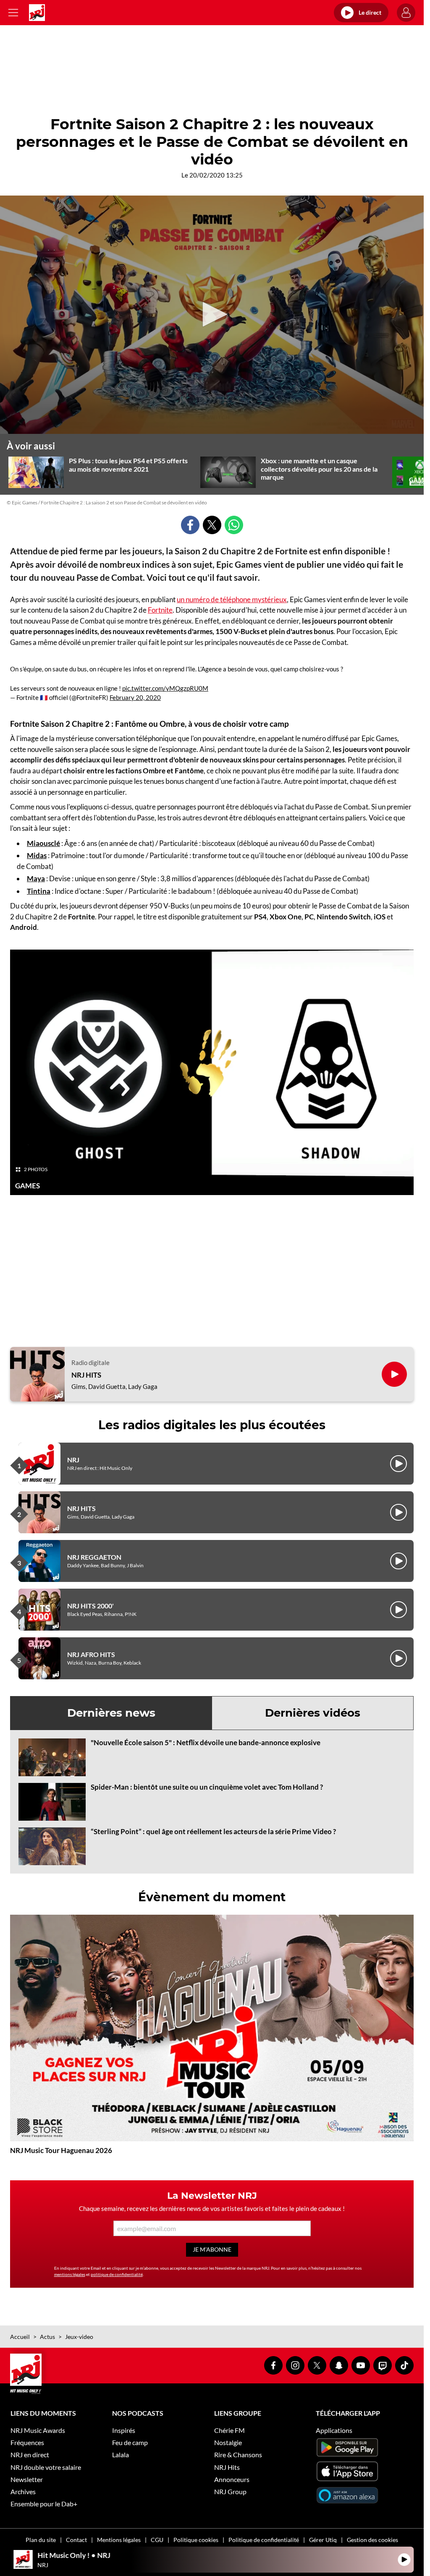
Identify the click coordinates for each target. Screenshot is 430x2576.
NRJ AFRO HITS (91, 1654)
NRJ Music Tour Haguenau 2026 (61, 2150)
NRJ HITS (86, 1375)
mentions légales (70, 2274)
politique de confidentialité (117, 2274)
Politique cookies (196, 2540)
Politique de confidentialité (264, 2540)
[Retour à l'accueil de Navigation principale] (37, 13)
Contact (76, 2540)
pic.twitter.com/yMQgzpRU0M (165, 688)
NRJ (73, 1460)
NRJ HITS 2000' (90, 1606)
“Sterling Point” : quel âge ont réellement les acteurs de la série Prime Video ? (213, 1831)
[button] (212, 314)
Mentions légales (119, 2540)
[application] (212, 315)
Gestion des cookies (372, 2540)
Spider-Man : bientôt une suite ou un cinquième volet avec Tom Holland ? (207, 1787)
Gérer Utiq (323, 2540)
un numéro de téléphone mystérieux (232, 599)
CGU (157, 2540)
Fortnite (160, 610)
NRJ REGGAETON (94, 1557)
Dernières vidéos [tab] (313, 1713)
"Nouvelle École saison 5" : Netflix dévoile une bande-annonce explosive (206, 1742)
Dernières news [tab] (111, 1713)
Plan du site (41, 2540)
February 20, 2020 (135, 697)
